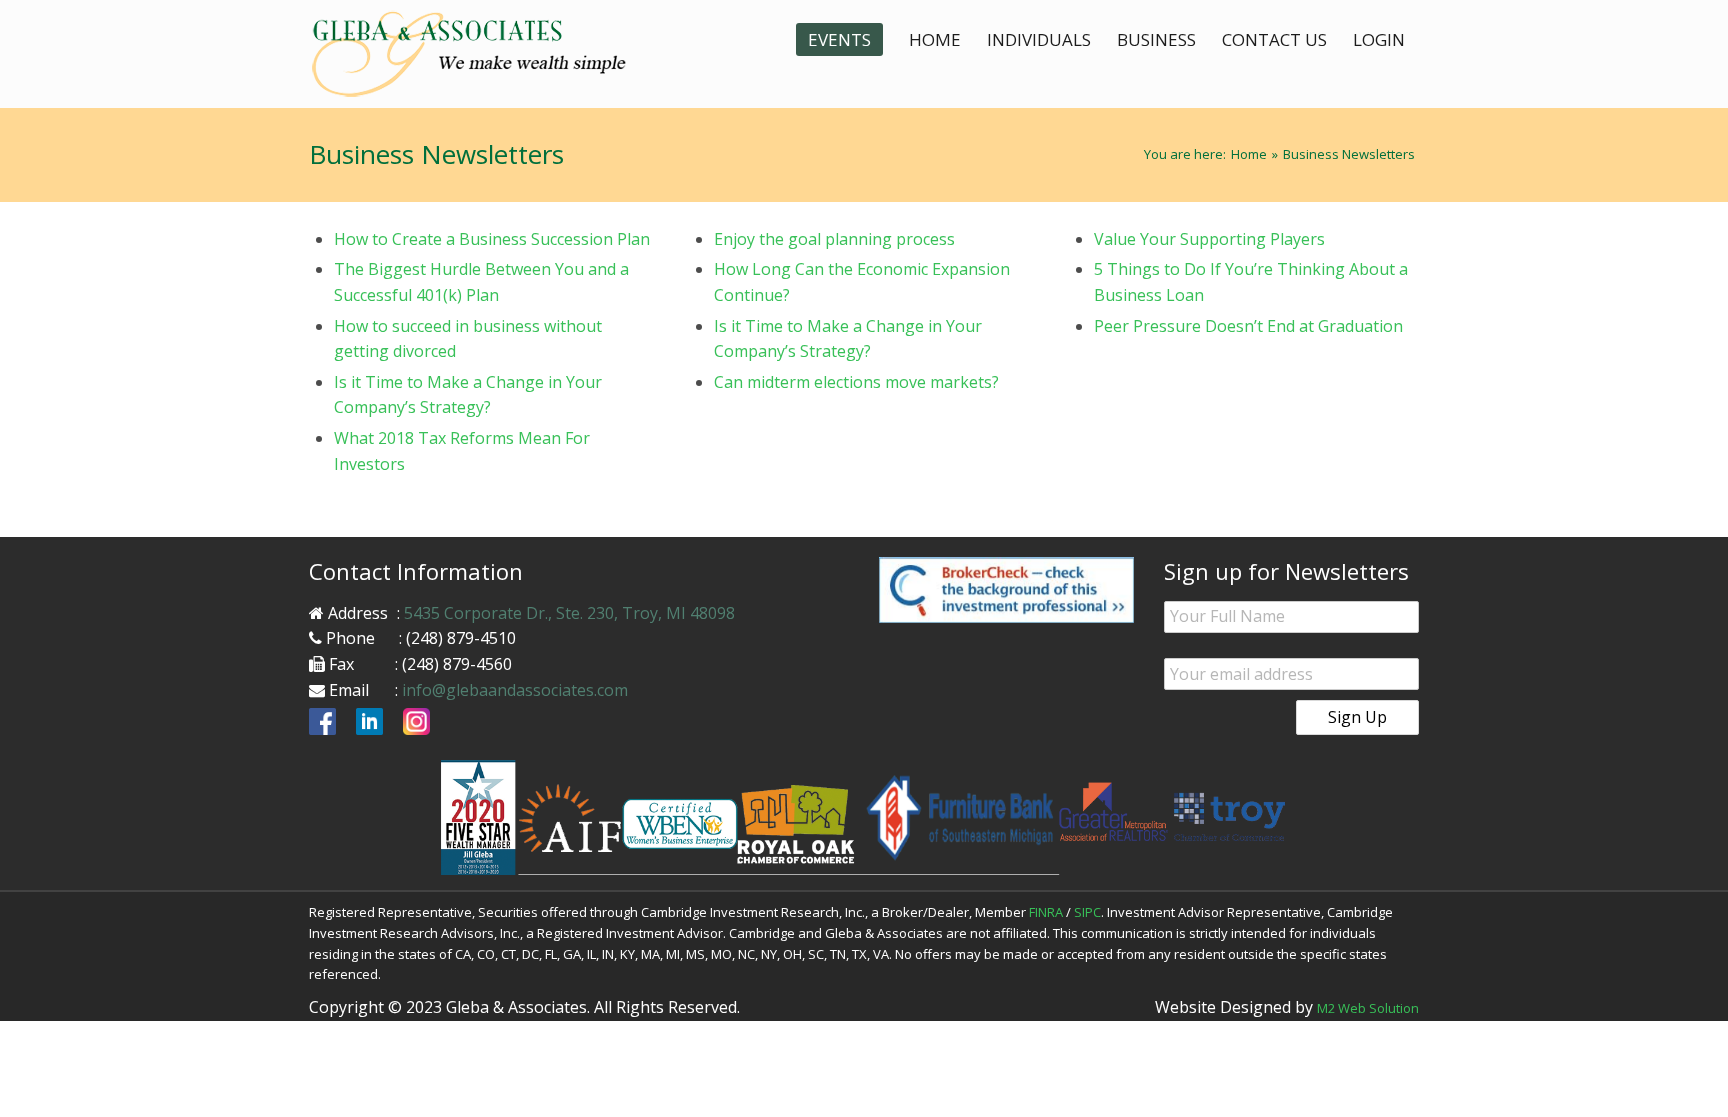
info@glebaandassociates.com (515, 690)
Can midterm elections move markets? (856, 382)
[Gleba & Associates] (484, 54)
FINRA (1046, 912)
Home (1249, 154)
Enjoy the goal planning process (834, 239)
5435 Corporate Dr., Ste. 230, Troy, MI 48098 (569, 613)
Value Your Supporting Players (1209, 239)
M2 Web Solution (1368, 1008)
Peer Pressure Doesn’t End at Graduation (1248, 326)
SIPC (1087, 912)
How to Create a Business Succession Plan (492, 239)
